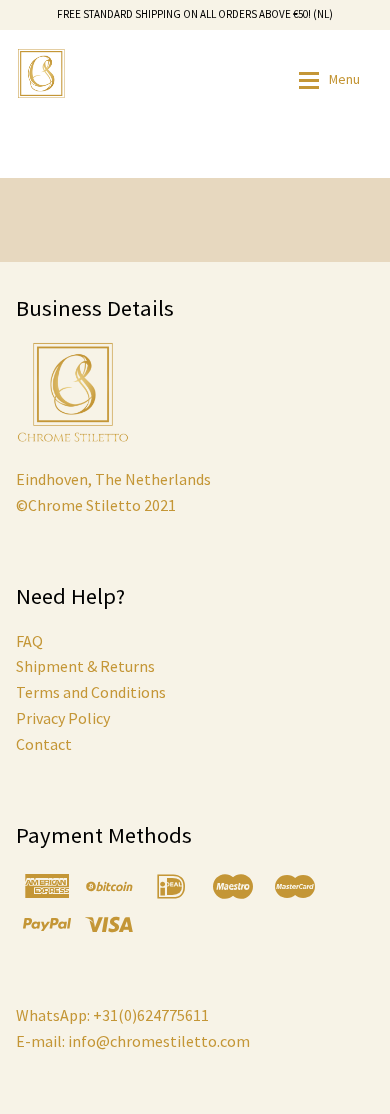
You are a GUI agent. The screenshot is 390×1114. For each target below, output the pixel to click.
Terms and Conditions (91, 692)
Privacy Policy (63, 718)
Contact (44, 744)
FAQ (29, 641)
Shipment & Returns (85, 666)
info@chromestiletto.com (157, 1041)
